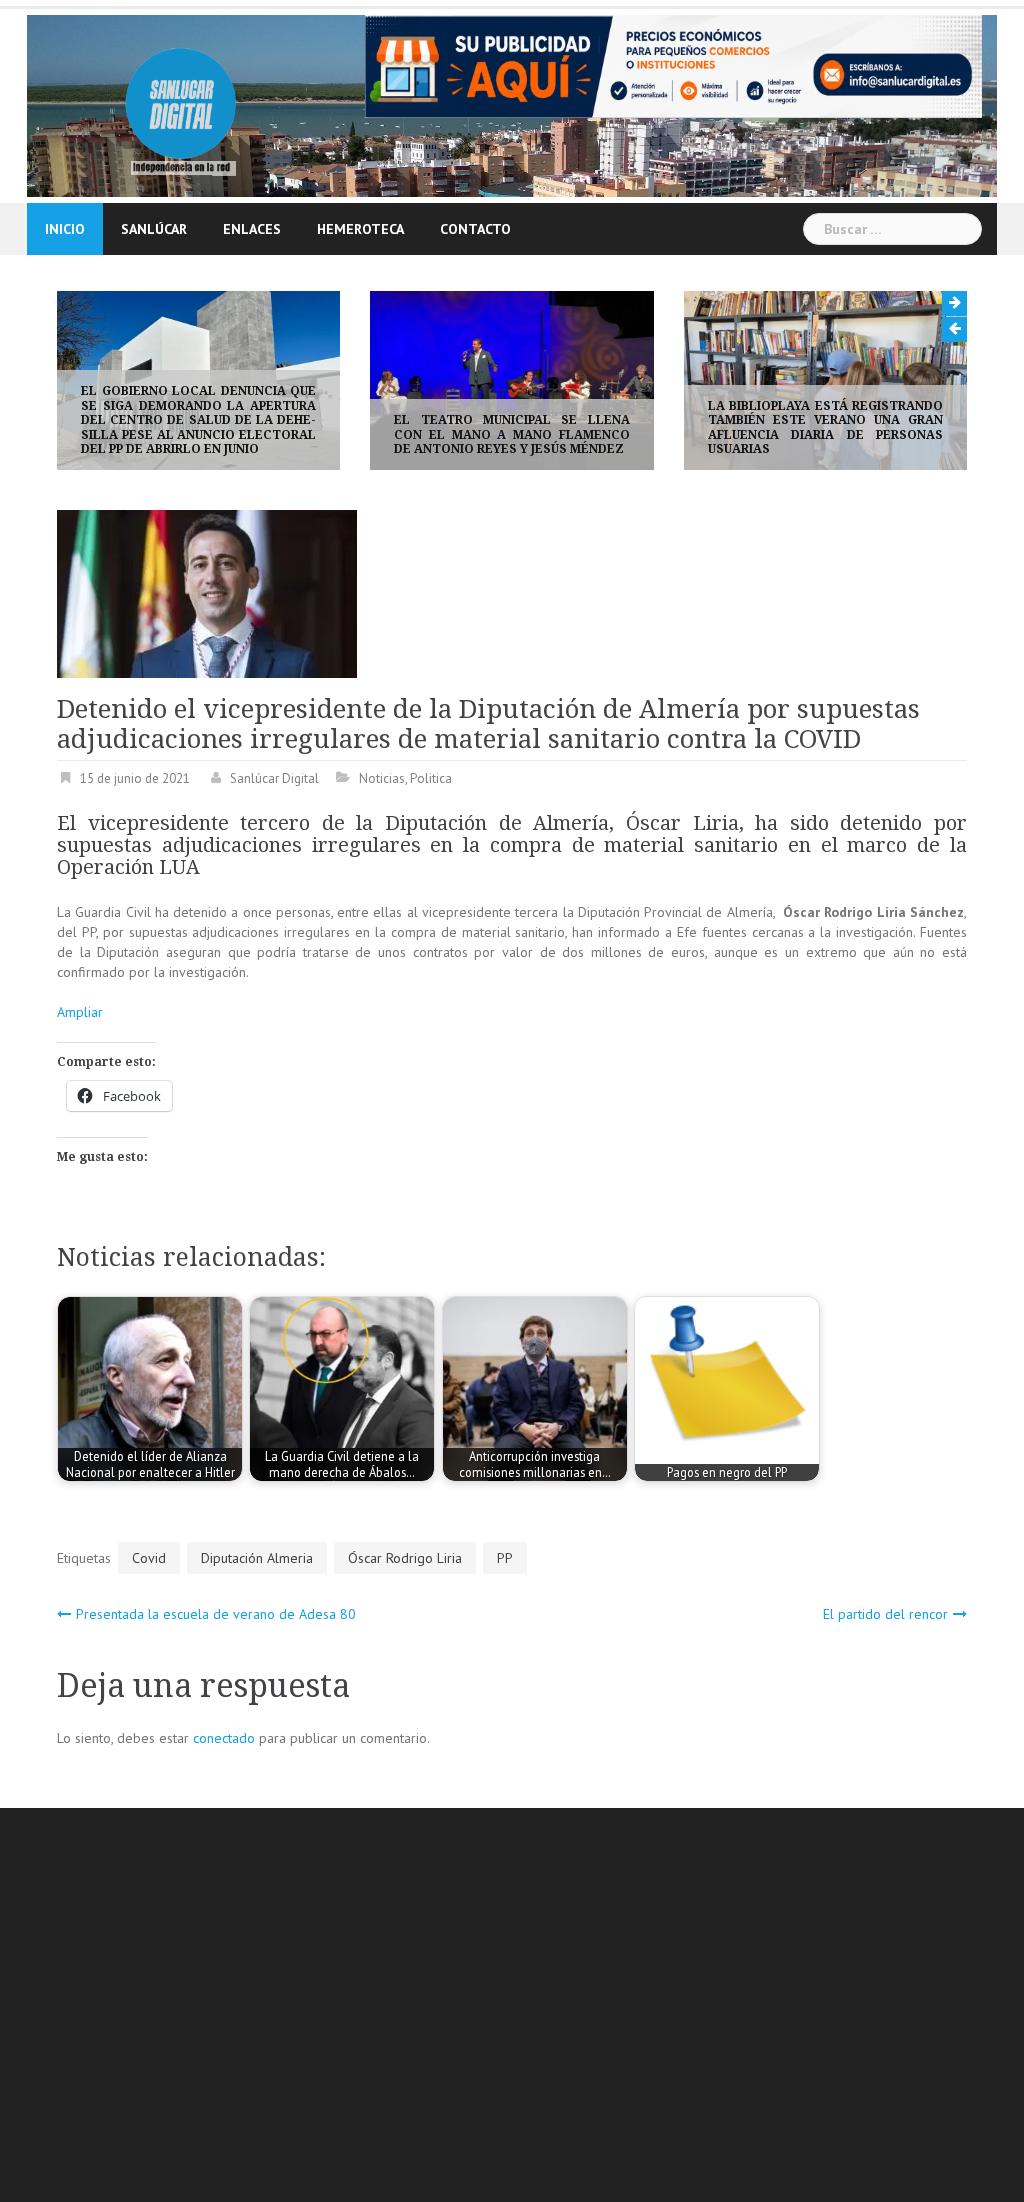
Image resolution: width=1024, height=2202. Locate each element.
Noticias (382, 778)
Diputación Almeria (257, 1558)
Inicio (65, 229)
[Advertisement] (540, 2008)
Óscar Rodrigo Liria (405, 1558)
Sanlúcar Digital (274, 778)
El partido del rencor (885, 1614)
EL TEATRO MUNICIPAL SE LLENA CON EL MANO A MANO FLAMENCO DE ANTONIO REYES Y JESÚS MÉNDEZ (489, 434)
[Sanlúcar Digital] (181, 104)
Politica (431, 778)
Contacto (475, 229)
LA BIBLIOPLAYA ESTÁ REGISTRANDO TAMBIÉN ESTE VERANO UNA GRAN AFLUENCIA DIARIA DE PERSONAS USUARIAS (802, 427)
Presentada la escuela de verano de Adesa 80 (216, 1614)
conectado (224, 1738)
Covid (149, 1558)
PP (505, 1558)
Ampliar (80, 1012)
